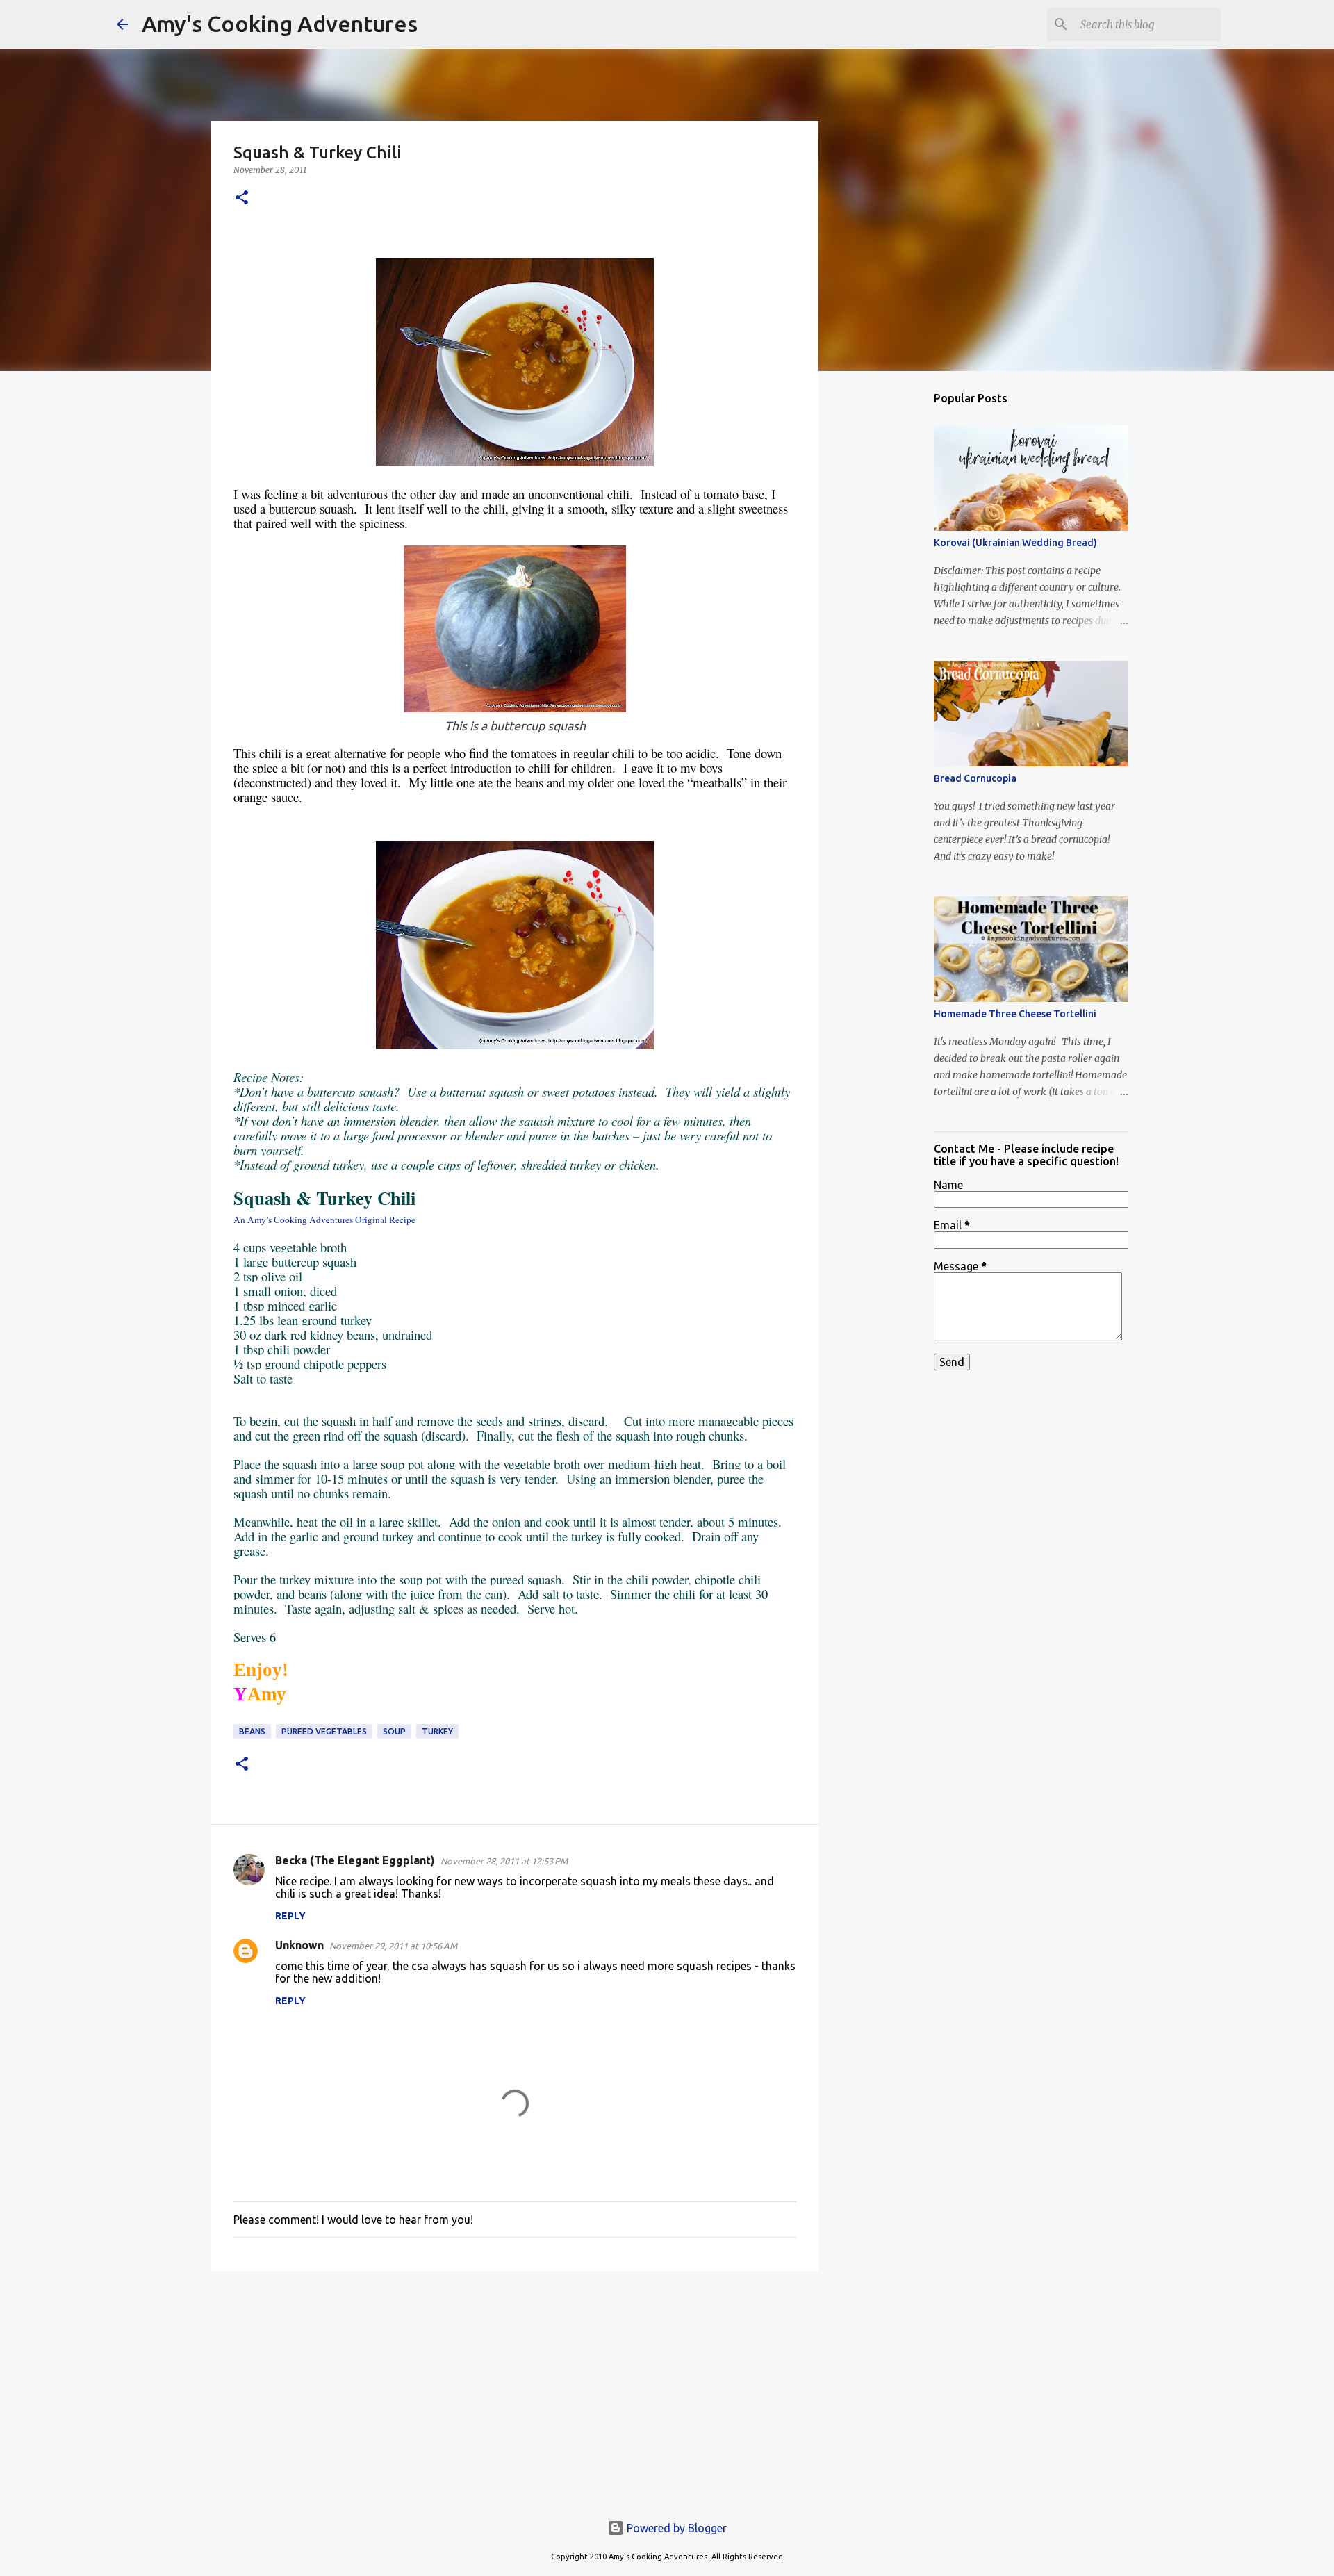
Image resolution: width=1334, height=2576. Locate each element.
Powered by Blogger (675, 2528)
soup (394, 1731)
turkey (437, 1731)
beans (252, 1731)
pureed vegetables (324, 1731)
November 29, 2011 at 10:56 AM (393, 1946)
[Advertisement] (515, 2389)
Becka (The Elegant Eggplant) (355, 1860)
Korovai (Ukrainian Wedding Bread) (1015, 543)
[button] (242, 198)
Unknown (299, 1945)
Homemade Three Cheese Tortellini (1015, 1014)
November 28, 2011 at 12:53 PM (504, 1861)
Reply (290, 1916)
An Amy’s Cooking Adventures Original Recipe (324, 1220)
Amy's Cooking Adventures (280, 24)
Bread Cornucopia (975, 778)
